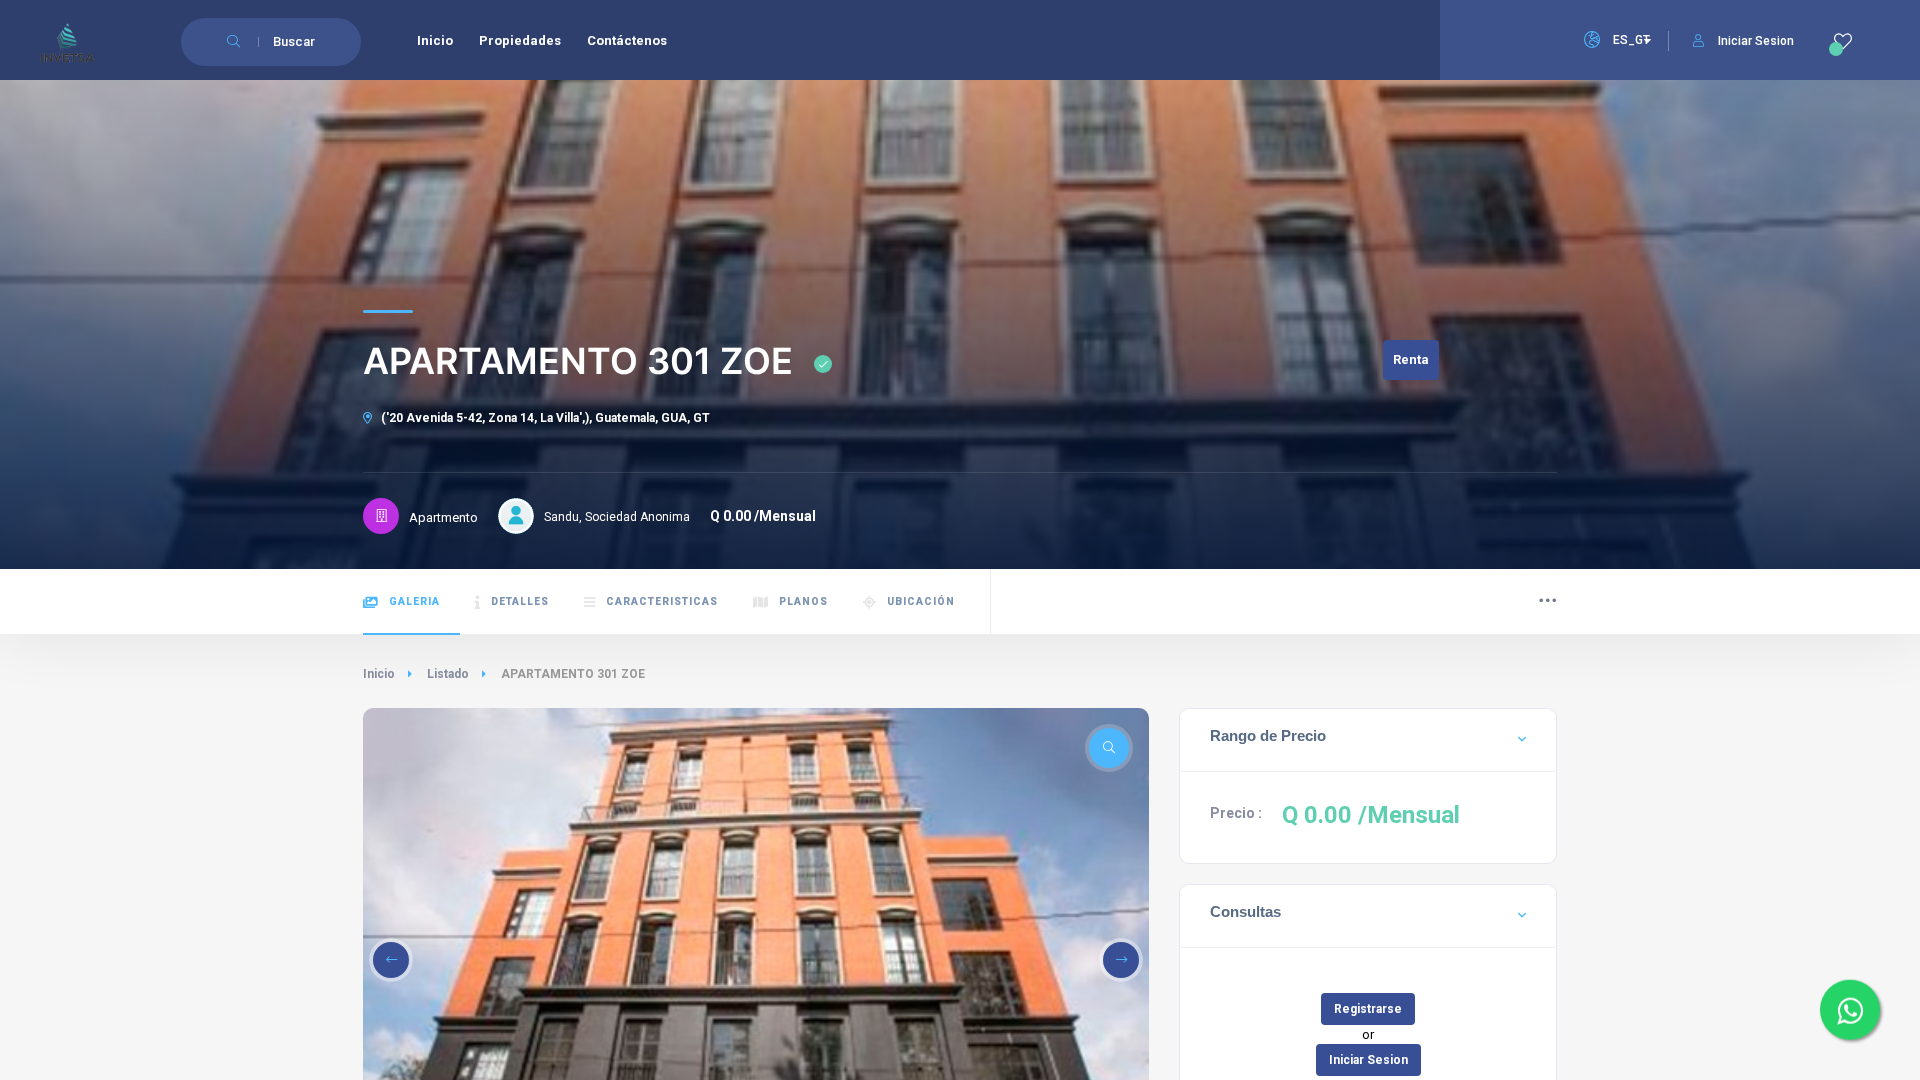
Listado (448, 674)
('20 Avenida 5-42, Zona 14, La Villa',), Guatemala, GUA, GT (544, 418)
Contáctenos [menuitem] (627, 40)
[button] (391, 960)
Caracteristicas (662, 601)
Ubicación (921, 601)
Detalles (520, 601)
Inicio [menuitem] (435, 40)
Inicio (379, 674)
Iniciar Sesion (1756, 41)
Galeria (414, 601)
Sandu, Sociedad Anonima (617, 517)
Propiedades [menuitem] (520, 40)
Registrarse (1368, 1009)
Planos (803, 601)
